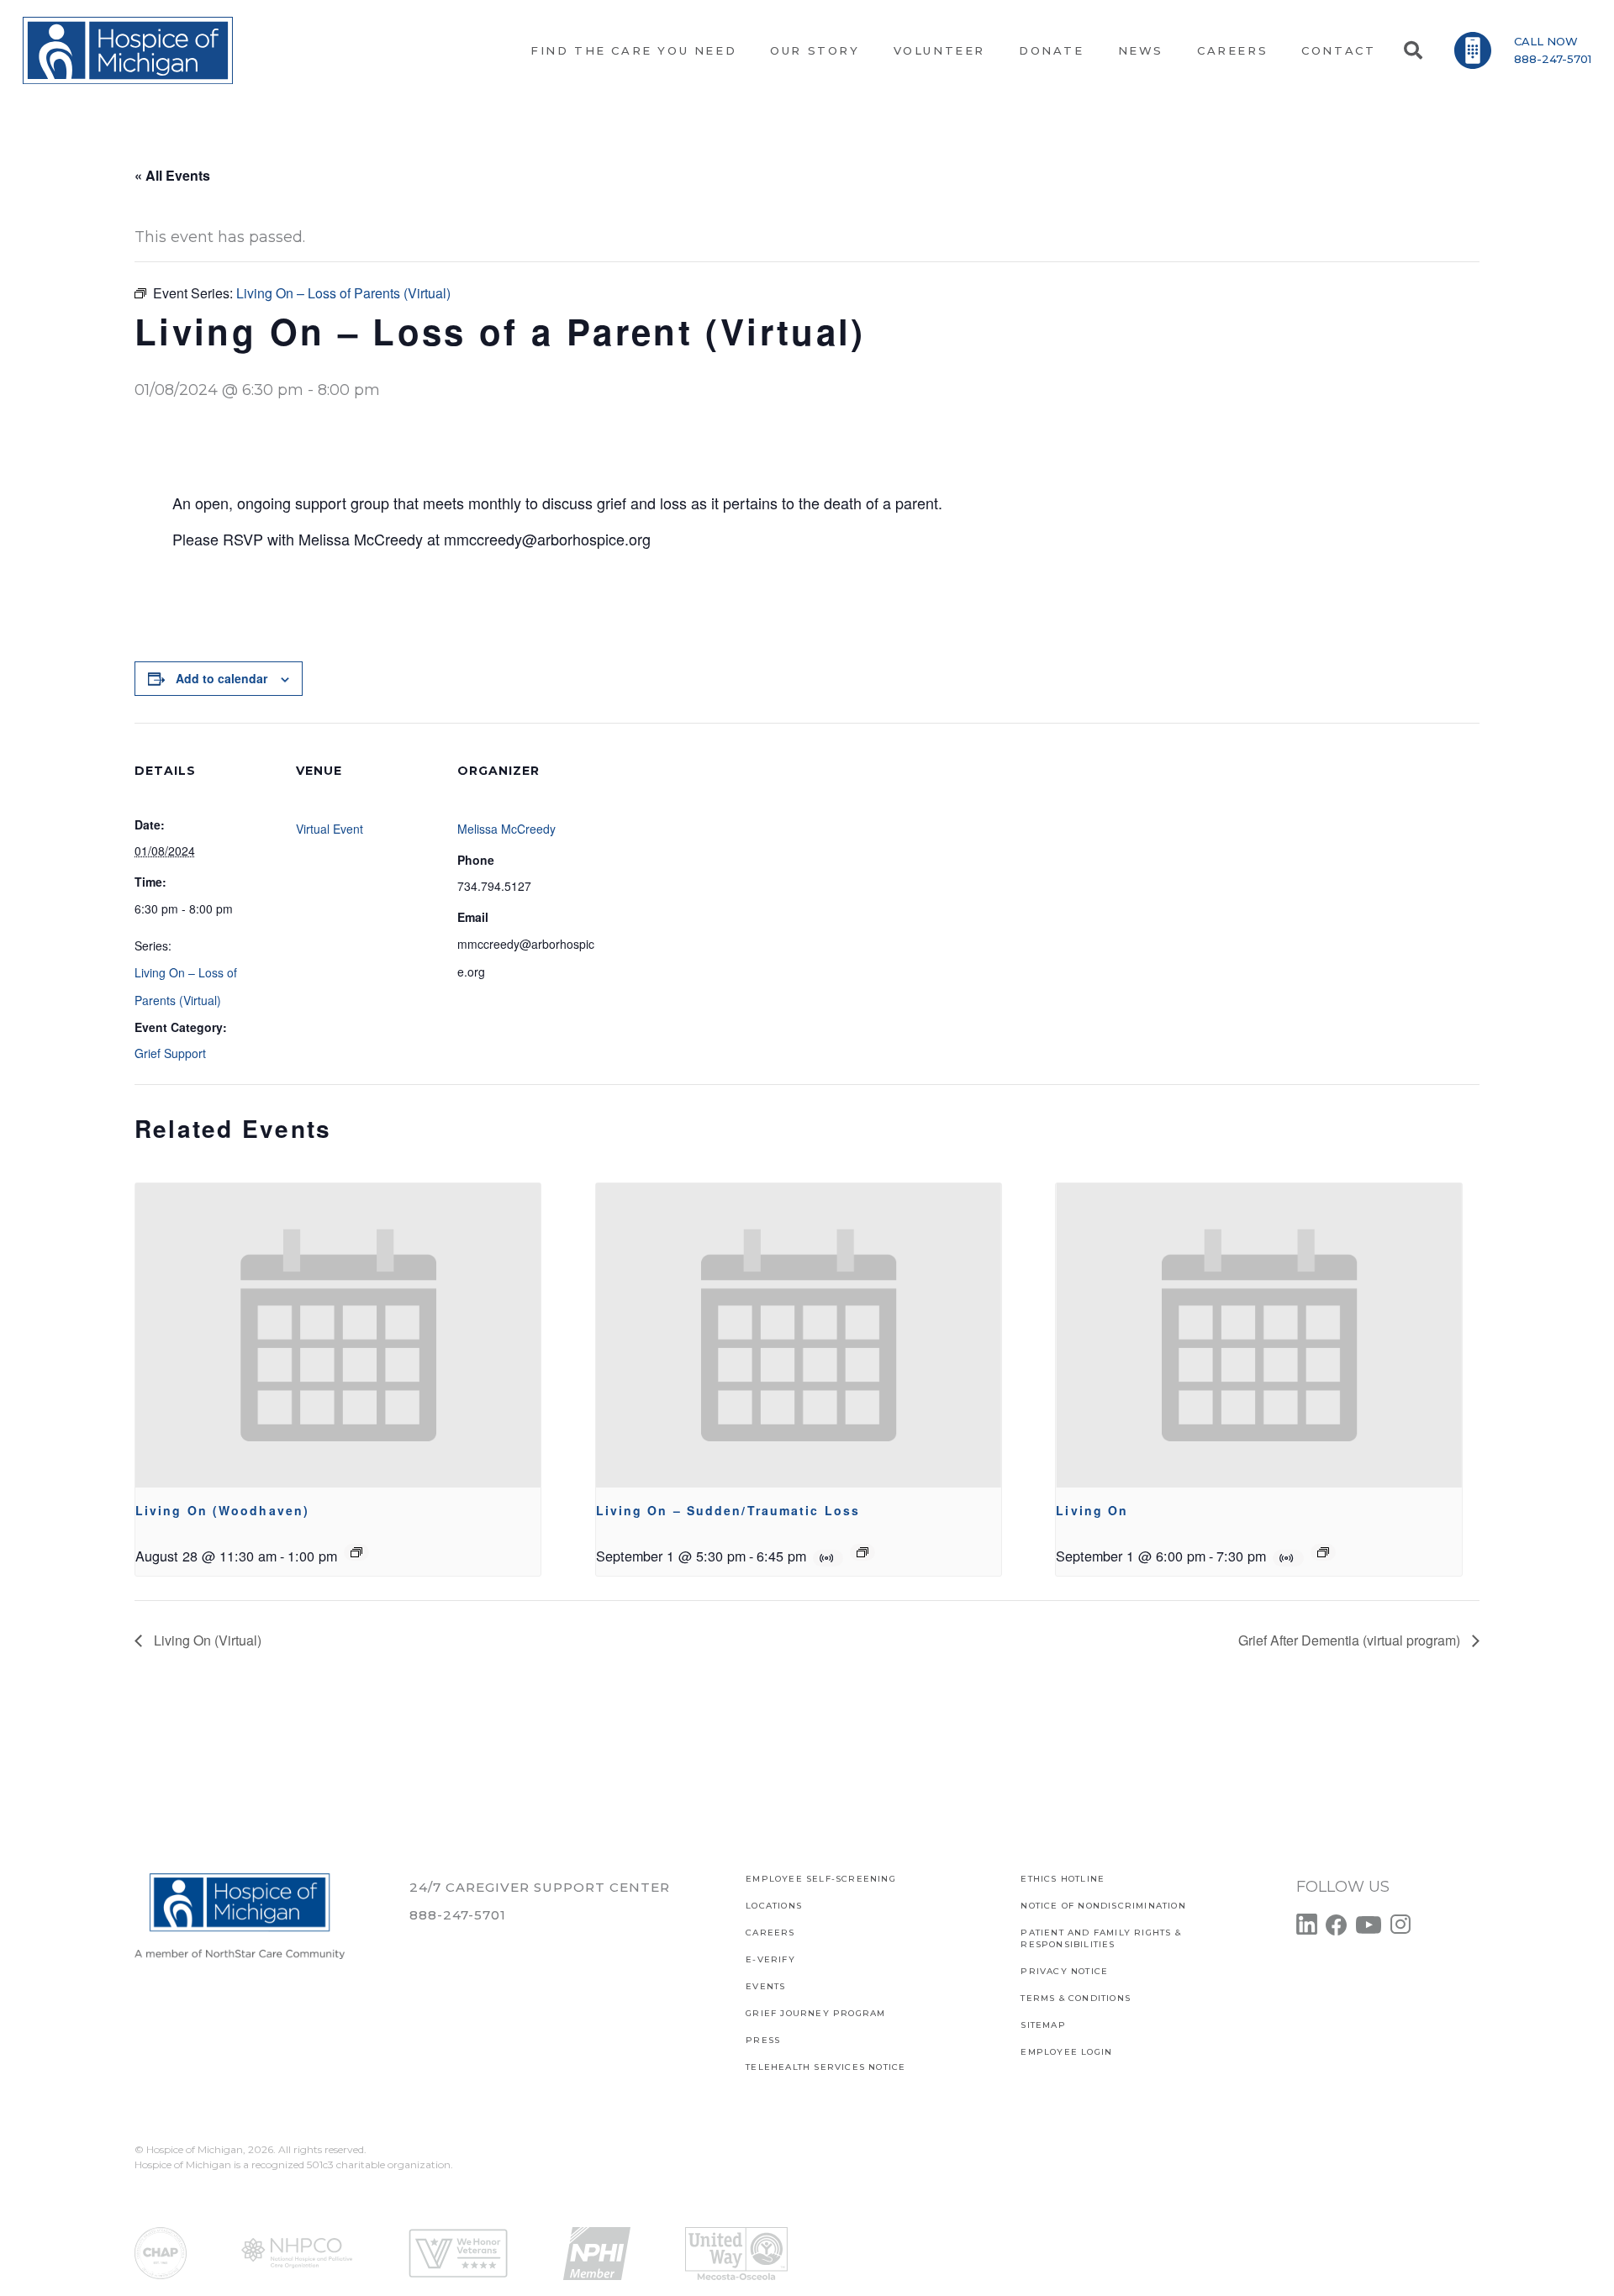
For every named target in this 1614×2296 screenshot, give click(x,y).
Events (765, 1986)
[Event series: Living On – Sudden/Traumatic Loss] (862, 1552)
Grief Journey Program (815, 2013)
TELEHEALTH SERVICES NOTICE (825, 2067)
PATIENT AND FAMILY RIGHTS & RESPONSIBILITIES (1100, 1938)
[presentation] (338, 1335)
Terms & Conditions (1076, 1998)
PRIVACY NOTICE (1064, 1971)
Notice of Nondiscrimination (1103, 1906)
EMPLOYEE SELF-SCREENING (821, 1879)
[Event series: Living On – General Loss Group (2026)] (356, 1552)
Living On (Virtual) (206, 1640)
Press (763, 2040)
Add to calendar (222, 678)
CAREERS (770, 1933)
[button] (1412, 50)
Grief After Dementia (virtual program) (1351, 1640)
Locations (774, 1906)
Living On (1092, 1510)
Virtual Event (330, 829)
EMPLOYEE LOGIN (1066, 2052)
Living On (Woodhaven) (222, 1510)
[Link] (128, 50)
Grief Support (170, 1053)
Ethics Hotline (1063, 1879)
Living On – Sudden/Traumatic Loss (728, 1510)
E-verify (770, 1959)
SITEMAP (1043, 2025)
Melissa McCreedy (506, 829)
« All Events (172, 175)
